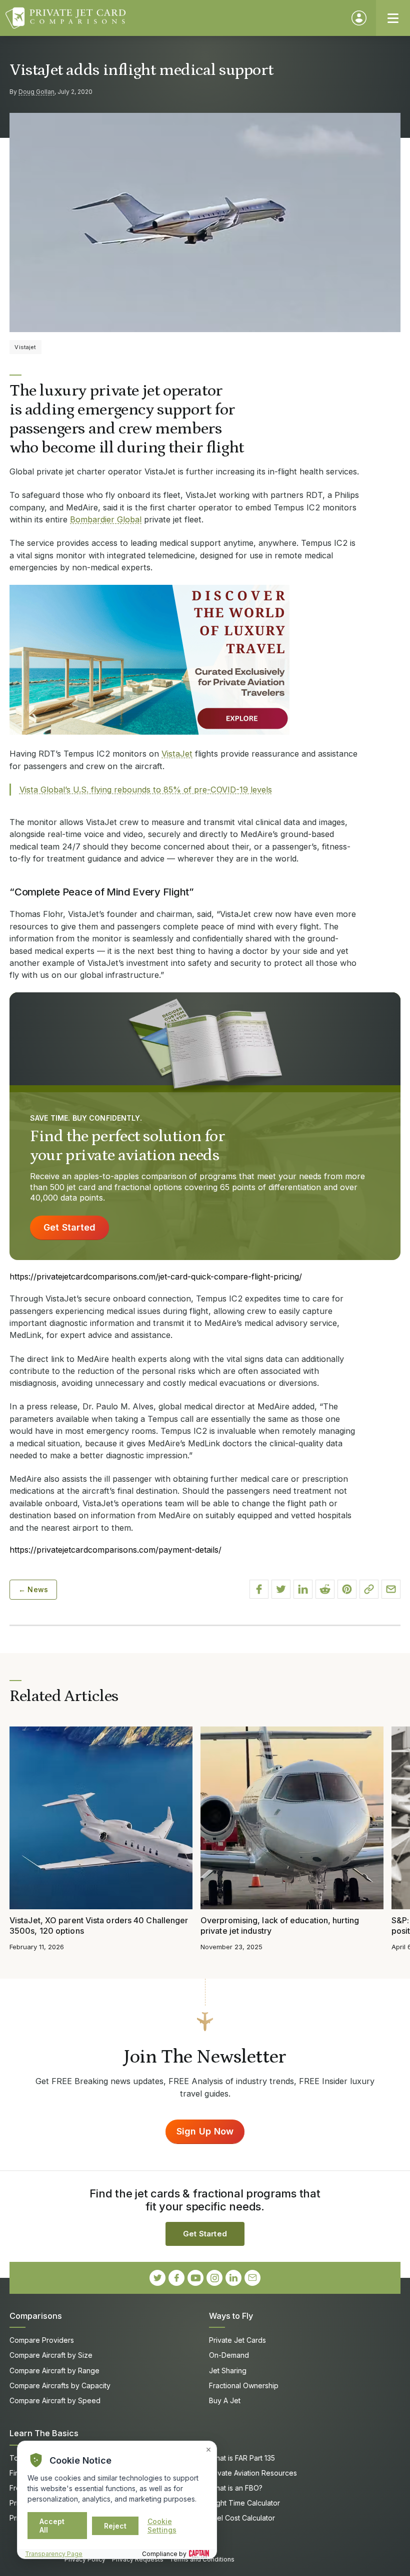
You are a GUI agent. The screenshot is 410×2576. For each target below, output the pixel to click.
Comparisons (36, 2316)
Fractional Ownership (244, 2385)
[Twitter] (157, 2278)
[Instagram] (214, 2278)
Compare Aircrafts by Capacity (60, 2385)
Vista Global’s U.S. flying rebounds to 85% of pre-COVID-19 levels (146, 790)
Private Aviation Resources (253, 2473)
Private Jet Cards (237, 2340)
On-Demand (229, 2355)
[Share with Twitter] (281, 1589)
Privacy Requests (138, 2559)
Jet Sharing (228, 2370)
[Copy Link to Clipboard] (369, 1589)
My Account (359, 18)
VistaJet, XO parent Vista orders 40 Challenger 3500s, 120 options (99, 1926)
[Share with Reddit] (325, 1589)
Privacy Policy (85, 2559)
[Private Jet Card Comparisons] (174, 18)
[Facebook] (176, 2278)
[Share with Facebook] (259, 1589)
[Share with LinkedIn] (303, 1589)
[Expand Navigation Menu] (393, 18)
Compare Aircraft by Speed (55, 2400)
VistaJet (177, 754)
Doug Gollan (36, 92)
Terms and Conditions (202, 2559)
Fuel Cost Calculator (242, 2518)
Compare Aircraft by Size (51, 2355)
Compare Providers (42, 2340)
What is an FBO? (236, 2488)
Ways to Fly (231, 2316)
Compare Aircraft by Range (54, 2370)
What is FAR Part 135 (242, 2458)
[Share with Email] (391, 1589)
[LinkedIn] (233, 2278)
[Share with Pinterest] (347, 1589)
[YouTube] (195, 2278)
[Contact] (252, 2278)
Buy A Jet (225, 2400)
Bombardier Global (106, 519)
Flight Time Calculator (244, 2503)
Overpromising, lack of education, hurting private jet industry (280, 1926)
